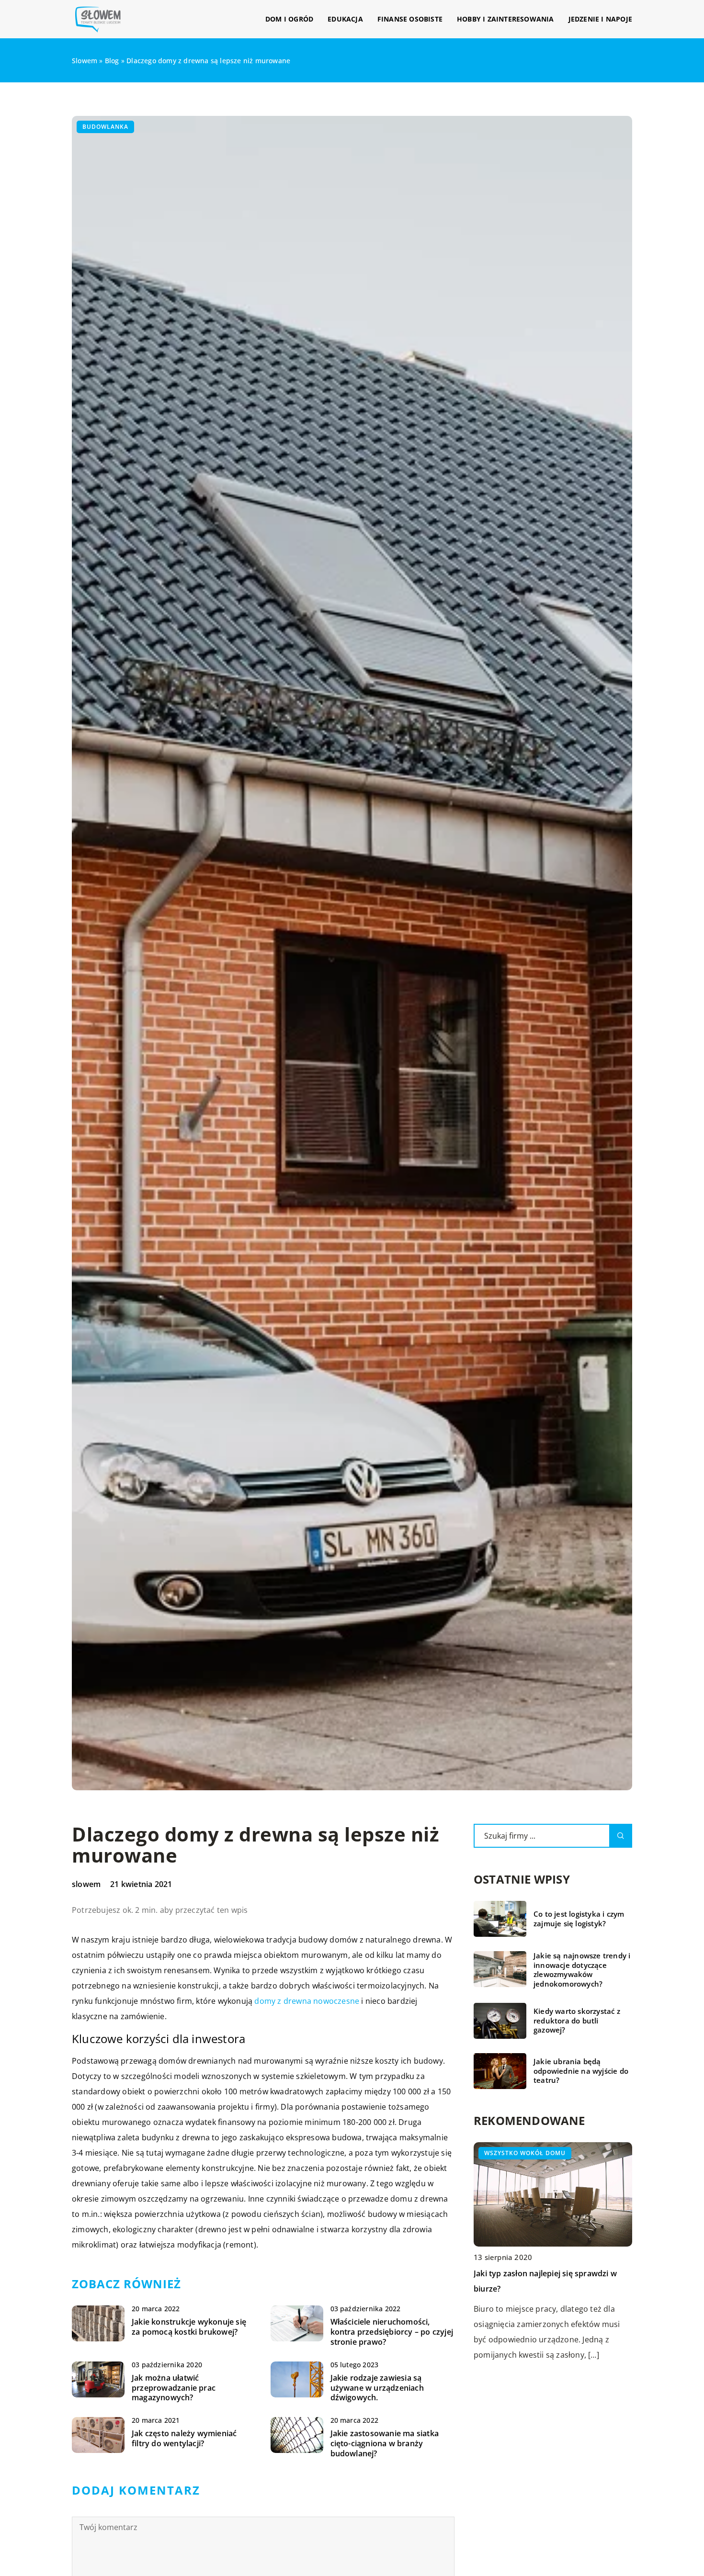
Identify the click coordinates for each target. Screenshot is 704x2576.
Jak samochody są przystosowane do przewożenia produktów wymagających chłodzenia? (548, 2289)
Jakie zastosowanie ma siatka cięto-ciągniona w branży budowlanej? (385, 2443)
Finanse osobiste (410, 19)
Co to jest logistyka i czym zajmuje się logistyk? (579, 1919)
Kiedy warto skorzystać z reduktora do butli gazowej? (577, 2021)
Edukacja (345, 19)
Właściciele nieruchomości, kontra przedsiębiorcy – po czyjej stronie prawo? (392, 2332)
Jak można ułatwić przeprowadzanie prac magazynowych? (174, 2388)
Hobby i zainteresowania (505, 19)
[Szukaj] (621, 1836)
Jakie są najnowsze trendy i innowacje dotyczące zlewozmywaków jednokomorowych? (582, 1970)
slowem (86, 1884)
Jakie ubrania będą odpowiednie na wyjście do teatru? (581, 2071)
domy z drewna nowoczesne (307, 2001)
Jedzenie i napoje (600, 19)
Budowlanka (105, 127)
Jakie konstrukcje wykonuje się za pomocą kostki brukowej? (189, 2327)
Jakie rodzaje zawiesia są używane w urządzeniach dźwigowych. (377, 2388)
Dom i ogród (289, 19)
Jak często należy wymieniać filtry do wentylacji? (184, 2439)
